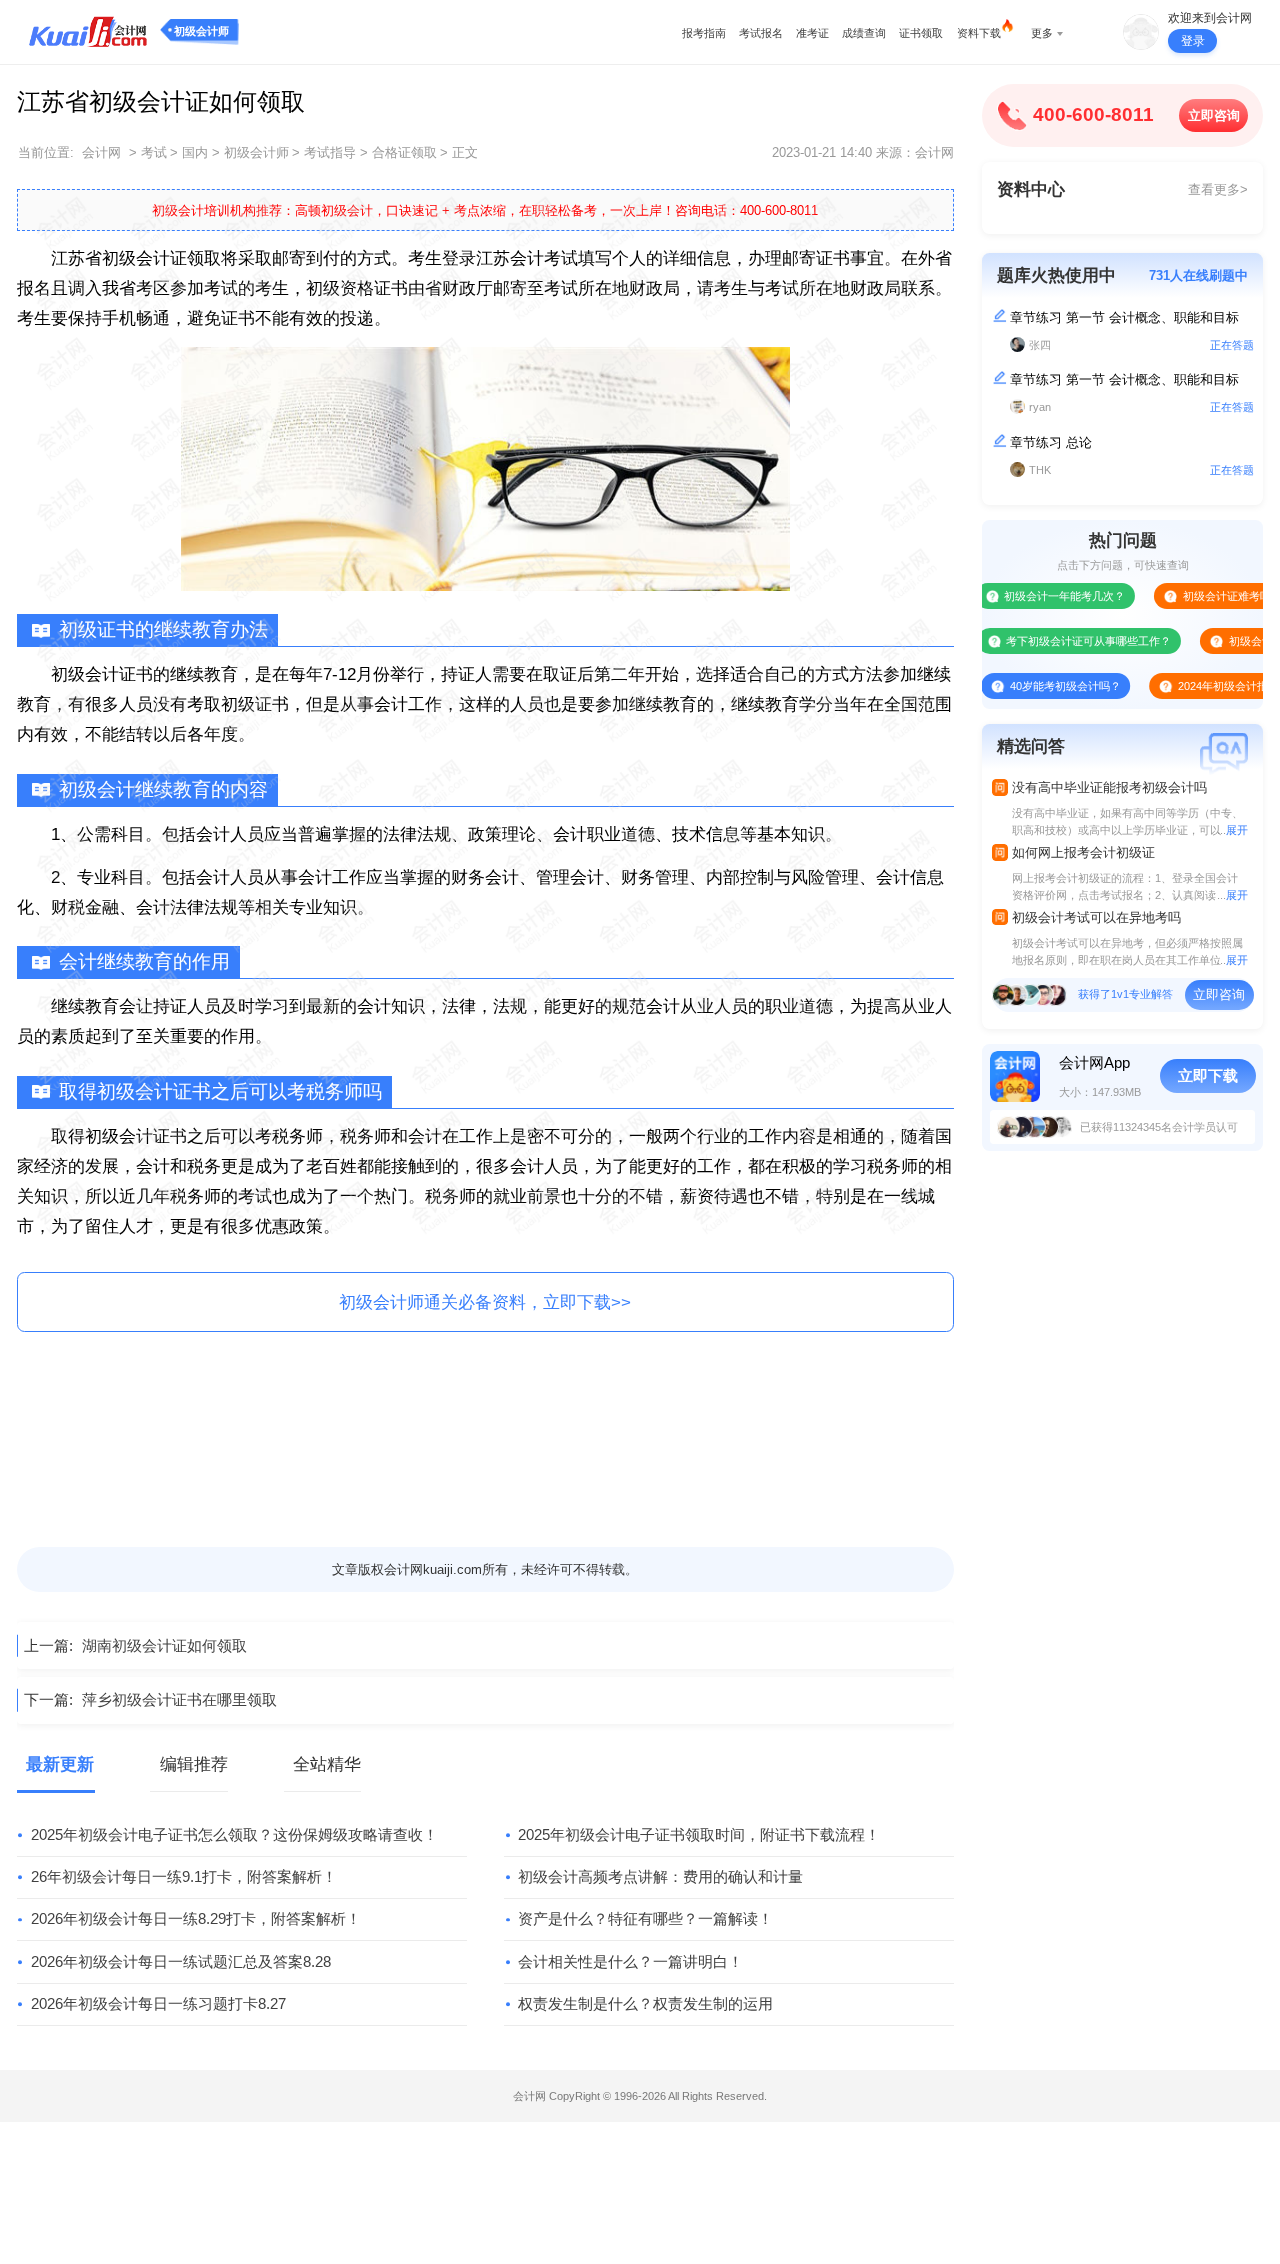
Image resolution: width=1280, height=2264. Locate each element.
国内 (195, 152)
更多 (1042, 33)
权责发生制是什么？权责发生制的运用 (645, 2003)
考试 (154, 152)
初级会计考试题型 (1235, 641)
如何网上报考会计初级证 (1083, 852)
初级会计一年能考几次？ (1027, 596)
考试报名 (761, 33)
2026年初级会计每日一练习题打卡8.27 (158, 2003)
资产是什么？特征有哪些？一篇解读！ (645, 1918)
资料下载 (979, 33)
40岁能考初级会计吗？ (1028, 686)
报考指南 (704, 33)
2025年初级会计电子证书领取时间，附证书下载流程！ (699, 1834)
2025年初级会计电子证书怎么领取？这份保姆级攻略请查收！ (234, 1834)
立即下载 (1208, 1075)
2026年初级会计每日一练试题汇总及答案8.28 (181, 1961)
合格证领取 (404, 152)
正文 (465, 152)
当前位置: (46, 152)
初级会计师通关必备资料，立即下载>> (485, 1302)
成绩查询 (864, 33)
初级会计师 (201, 31)
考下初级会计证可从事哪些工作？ (1051, 641)
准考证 (812, 33)
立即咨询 (1214, 115)
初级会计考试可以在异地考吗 (1096, 917)
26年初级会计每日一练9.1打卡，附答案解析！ (184, 1876)
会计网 (101, 152)
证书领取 (921, 33)
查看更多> (1218, 189)
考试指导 (330, 152)
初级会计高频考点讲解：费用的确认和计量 (660, 1876)
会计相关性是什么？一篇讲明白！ (630, 1961)
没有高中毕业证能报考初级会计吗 (1109, 787)
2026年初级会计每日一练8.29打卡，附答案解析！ (196, 1918)
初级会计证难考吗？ (1194, 596)
